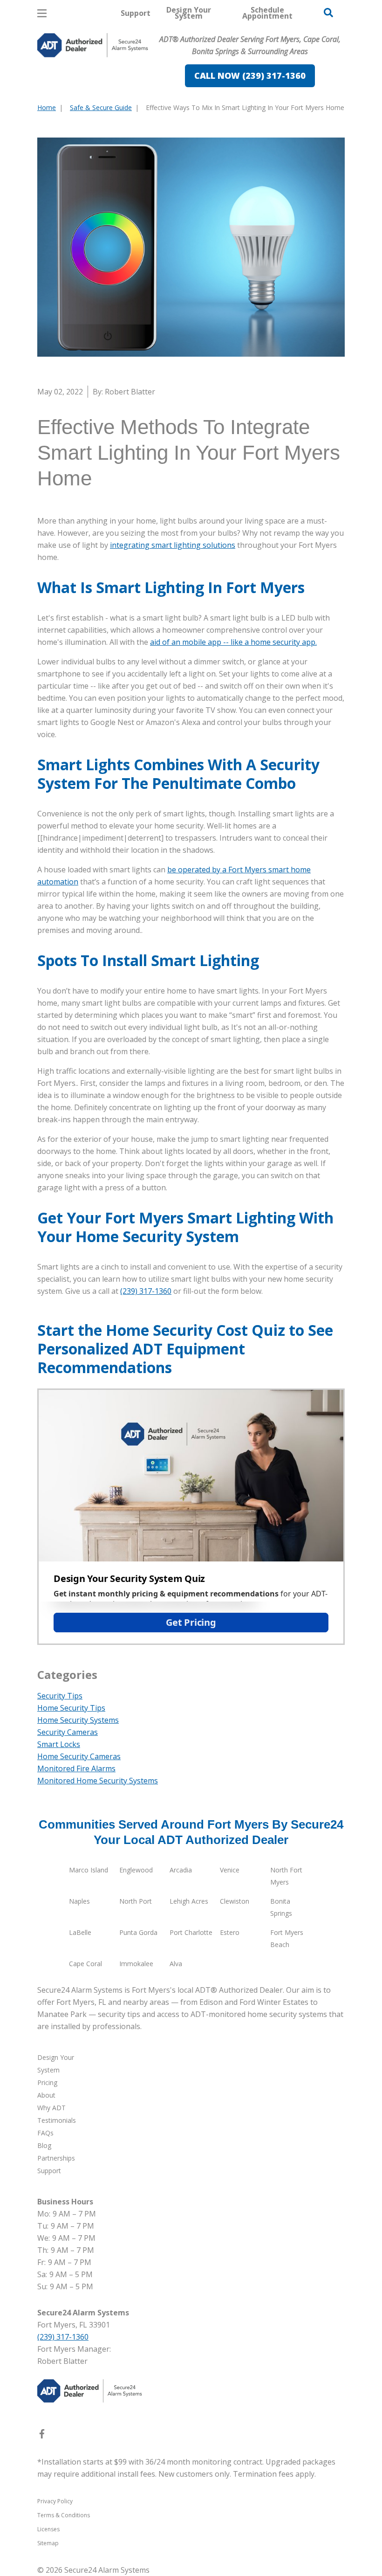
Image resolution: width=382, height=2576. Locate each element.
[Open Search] (328, 13)
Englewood (136, 1870)
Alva (176, 1964)
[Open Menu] (42, 13)
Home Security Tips (71, 1708)
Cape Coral (85, 1964)
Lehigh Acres (189, 1901)
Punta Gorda (138, 1932)
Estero (230, 1932)
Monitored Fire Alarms (76, 1768)
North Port (136, 1901)
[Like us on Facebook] (42, 2436)
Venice (230, 1870)
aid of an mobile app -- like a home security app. (233, 642)
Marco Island (89, 1870)
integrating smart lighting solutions (173, 545)
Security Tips (60, 1696)
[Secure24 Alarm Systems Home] (93, 45)
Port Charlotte (191, 1932)
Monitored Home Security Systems (98, 1781)
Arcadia (181, 1870)
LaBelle (80, 1932)
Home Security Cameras (79, 1756)
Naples (79, 1901)
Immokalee (136, 1964)
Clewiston (235, 1901)
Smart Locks (59, 1744)
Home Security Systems (78, 1720)
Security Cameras (68, 1732)
